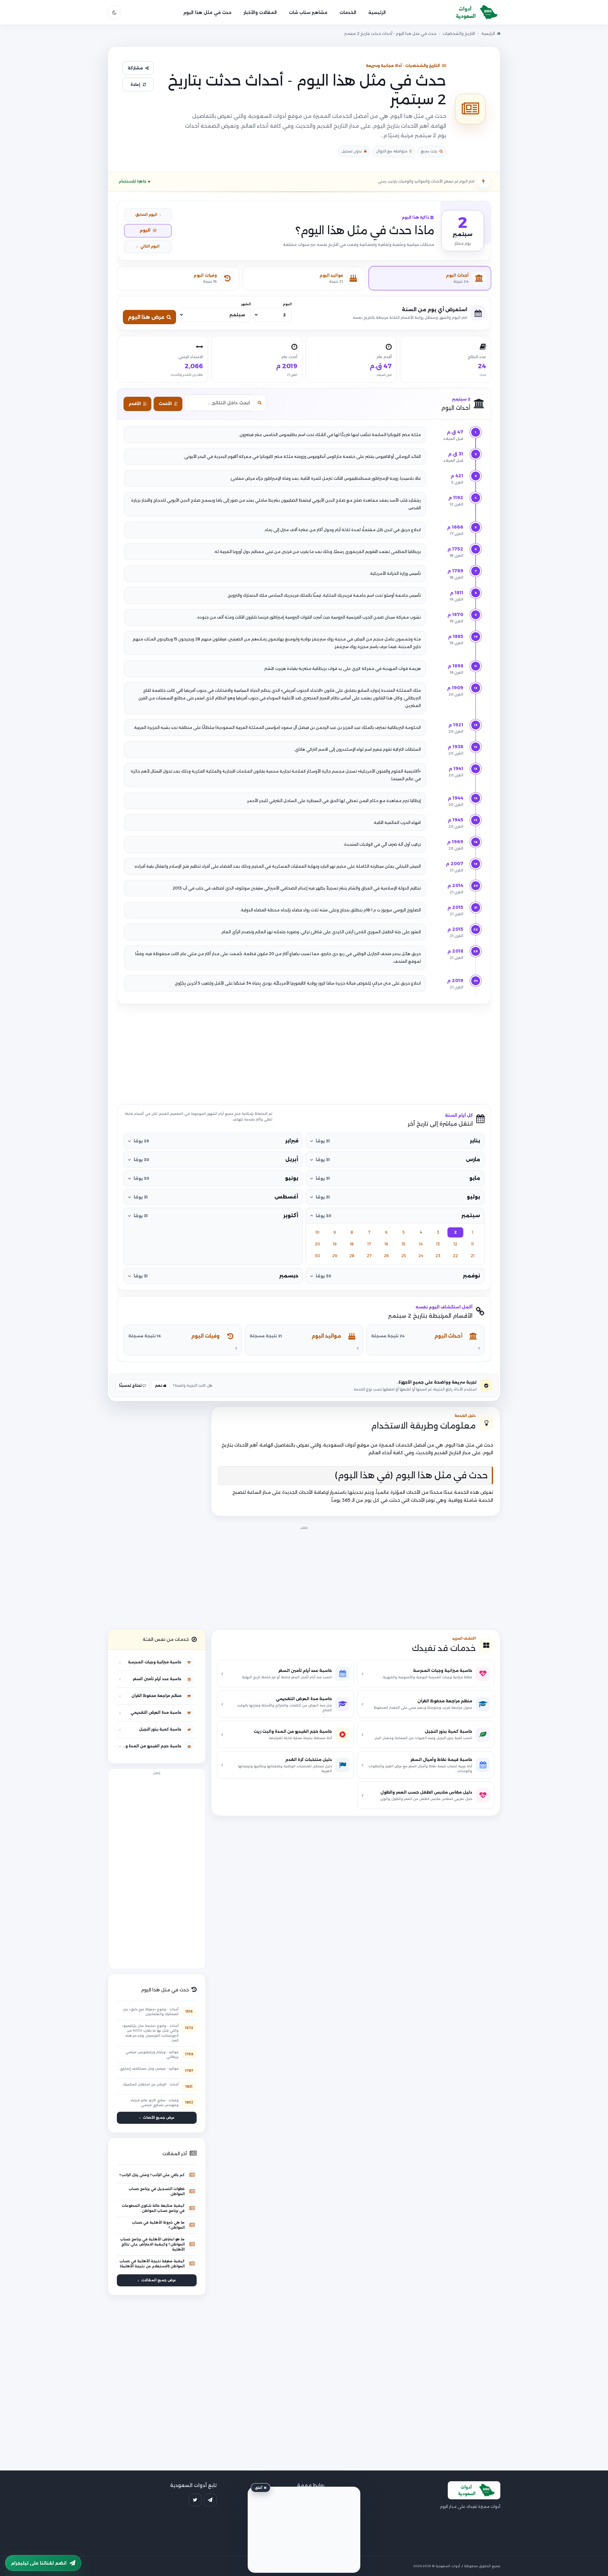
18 (352, 1244)
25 (404, 1256)
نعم (159, 1385)
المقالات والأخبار (260, 12)
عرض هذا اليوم (146, 317)
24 (421, 1256)
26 (386, 1256)
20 (317, 1244)
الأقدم (135, 404)
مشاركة (135, 68)
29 (335, 1256)
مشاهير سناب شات (308, 12)
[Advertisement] (304, 1054)
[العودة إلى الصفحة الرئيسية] (474, 13)
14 (421, 1244)
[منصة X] (195, 2500)
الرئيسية (377, 12)
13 (438, 1244)
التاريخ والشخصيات (459, 33)
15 (404, 1244)
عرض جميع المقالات (159, 2280)
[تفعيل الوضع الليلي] (114, 13)
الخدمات (348, 12)
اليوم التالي (150, 246)
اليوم (145, 230)
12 (455, 1244)
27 (369, 1256)
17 (369, 1244)
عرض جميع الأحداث (159, 2118)
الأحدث (165, 404)
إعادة (135, 84)
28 (352, 1256)
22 (455, 1256)
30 (317, 1256)
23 (438, 1256)
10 (317, 1232)
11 (472, 1244)
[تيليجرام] (210, 2500)
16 (386, 1244)
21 (472, 1256)
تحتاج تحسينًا (131, 1385)
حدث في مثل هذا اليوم (207, 12)
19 (335, 1244)
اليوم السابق (146, 215)
